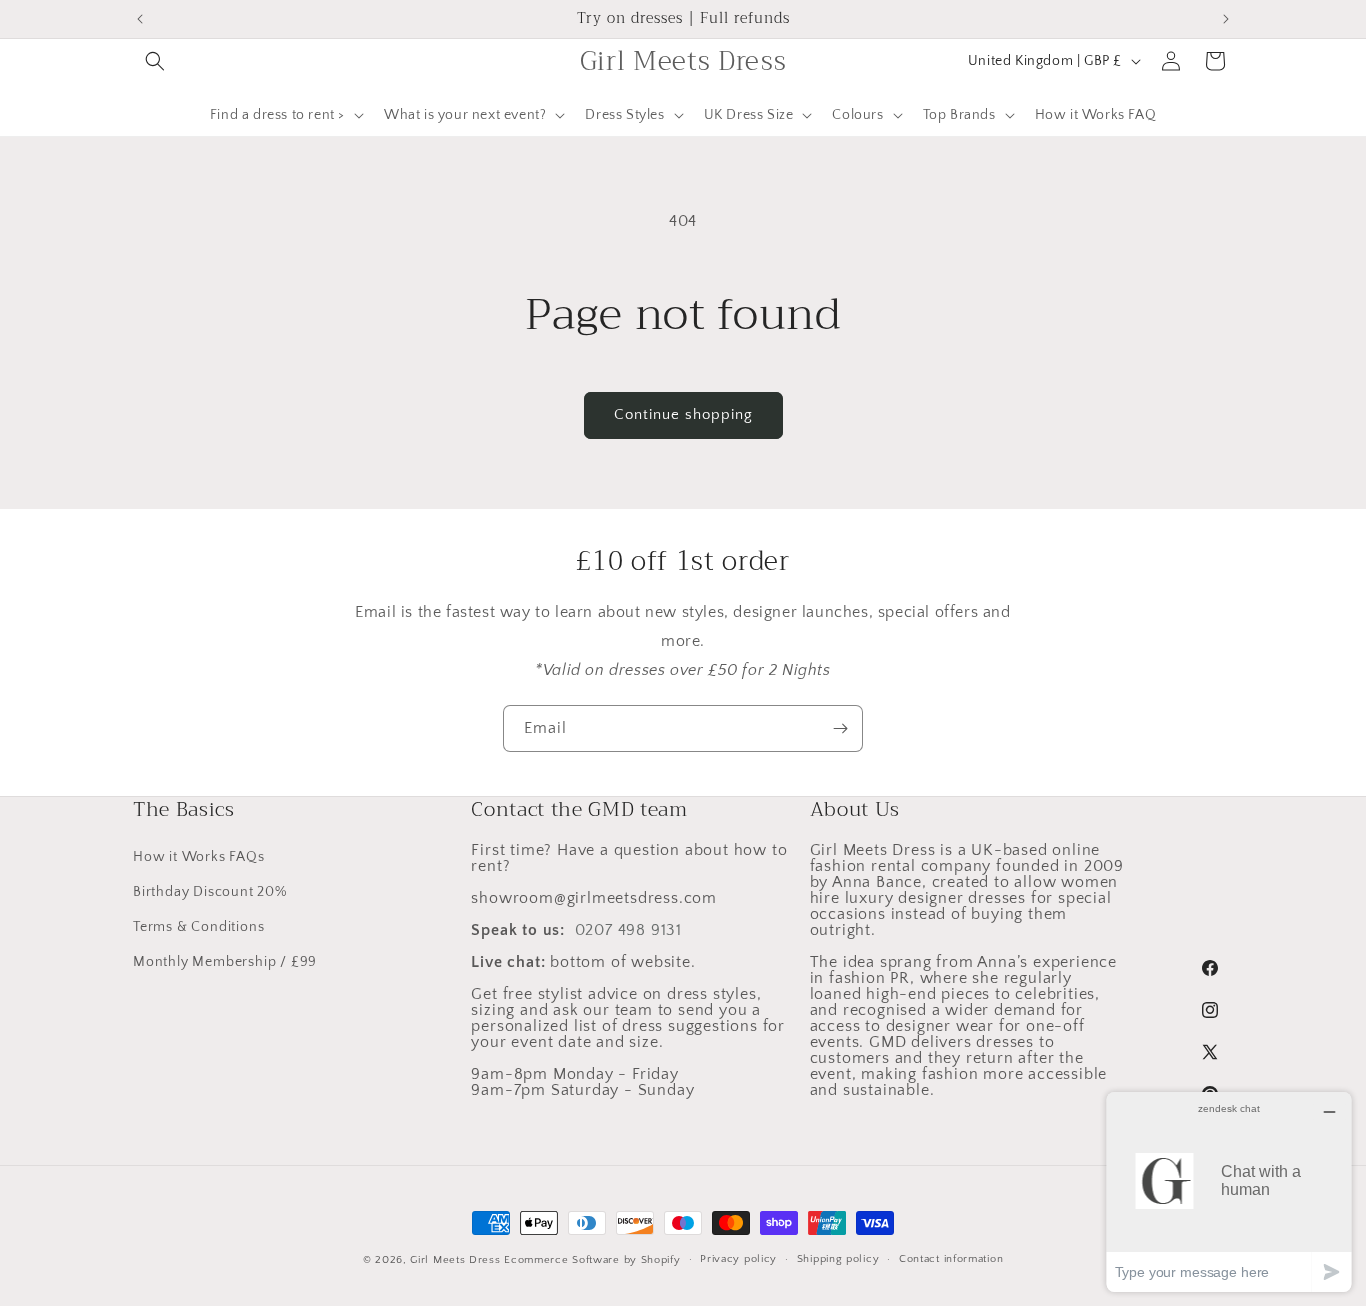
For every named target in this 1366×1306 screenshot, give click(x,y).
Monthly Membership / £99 (225, 962)
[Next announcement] (1226, 19)
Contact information (951, 1259)
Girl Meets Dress (455, 1260)
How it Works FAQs (199, 857)
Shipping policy (838, 1259)
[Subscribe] (840, 728)
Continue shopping (683, 414)
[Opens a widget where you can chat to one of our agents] (1229, 1191)
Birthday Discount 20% (210, 892)
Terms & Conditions (198, 927)
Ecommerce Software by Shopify (592, 1260)
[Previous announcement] (140, 19)
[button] (155, 61)
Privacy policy (738, 1259)
